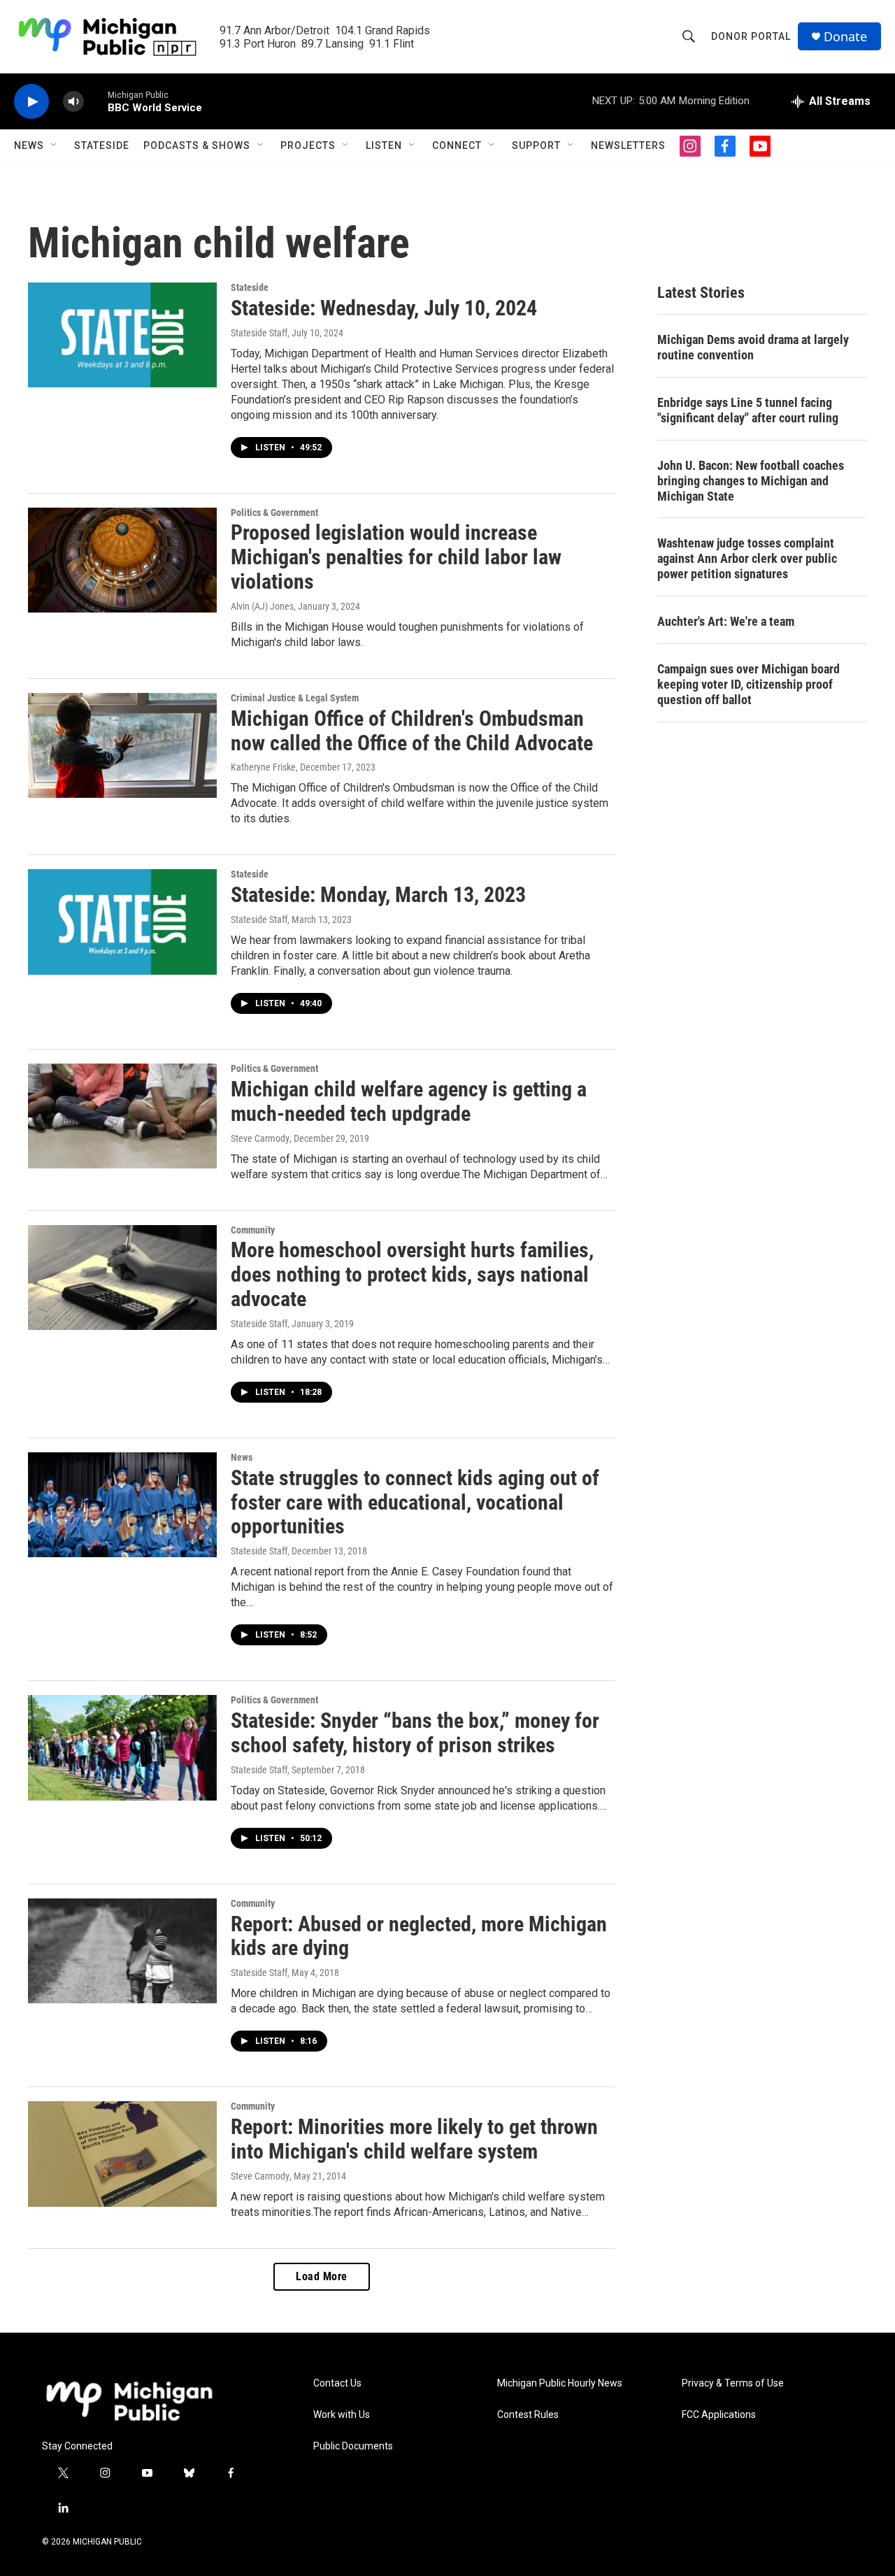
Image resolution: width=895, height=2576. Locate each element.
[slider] (96, 101)
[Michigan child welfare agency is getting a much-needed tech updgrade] (122, 1116)
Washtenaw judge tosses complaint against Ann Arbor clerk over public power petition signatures (747, 558)
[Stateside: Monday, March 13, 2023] (122, 922)
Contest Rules (528, 2415)
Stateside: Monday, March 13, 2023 (378, 895)
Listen (384, 145)
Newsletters (628, 145)
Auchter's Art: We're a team (726, 621)
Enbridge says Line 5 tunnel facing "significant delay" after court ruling (748, 410)
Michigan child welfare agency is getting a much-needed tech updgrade (409, 1101)
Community (253, 1230)
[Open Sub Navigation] (55, 145)
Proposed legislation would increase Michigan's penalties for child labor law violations (396, 557)
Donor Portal (751, 36)
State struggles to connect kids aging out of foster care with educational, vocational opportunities (415, 1502)
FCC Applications (719, 2415)
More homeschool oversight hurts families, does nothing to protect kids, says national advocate (412, 1274)
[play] (31, 102)
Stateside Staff (259, 333)
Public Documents (353, 2446)
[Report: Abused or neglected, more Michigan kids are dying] (122, 1951)
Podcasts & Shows (197, 145)
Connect (457, 145)
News (29, 145)
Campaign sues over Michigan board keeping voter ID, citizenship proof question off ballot (749, 684)
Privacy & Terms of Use (733, 2383)
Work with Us (342, 2415)
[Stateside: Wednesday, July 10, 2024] (122, 335)
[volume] (73, 102)
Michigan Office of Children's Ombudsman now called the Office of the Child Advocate (412, 731)
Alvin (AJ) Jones (262, 606)
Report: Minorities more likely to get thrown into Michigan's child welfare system (414, 2139)
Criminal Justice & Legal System (295, 698)
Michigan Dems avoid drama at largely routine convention (753, 347)
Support (536, 145)
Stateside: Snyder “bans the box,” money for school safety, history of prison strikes (415, 1733)
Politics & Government (274, 513)
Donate (845, 37)
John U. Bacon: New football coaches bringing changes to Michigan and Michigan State (751, 481)
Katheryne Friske (263, 767)
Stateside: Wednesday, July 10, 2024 (384, 308)
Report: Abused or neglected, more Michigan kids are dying (419, 1936)
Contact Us (337, 2383)
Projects (308, 145)
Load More (322, 2276)
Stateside (102, 145)
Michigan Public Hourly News (560, 2383)
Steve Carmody (260, 1138)
